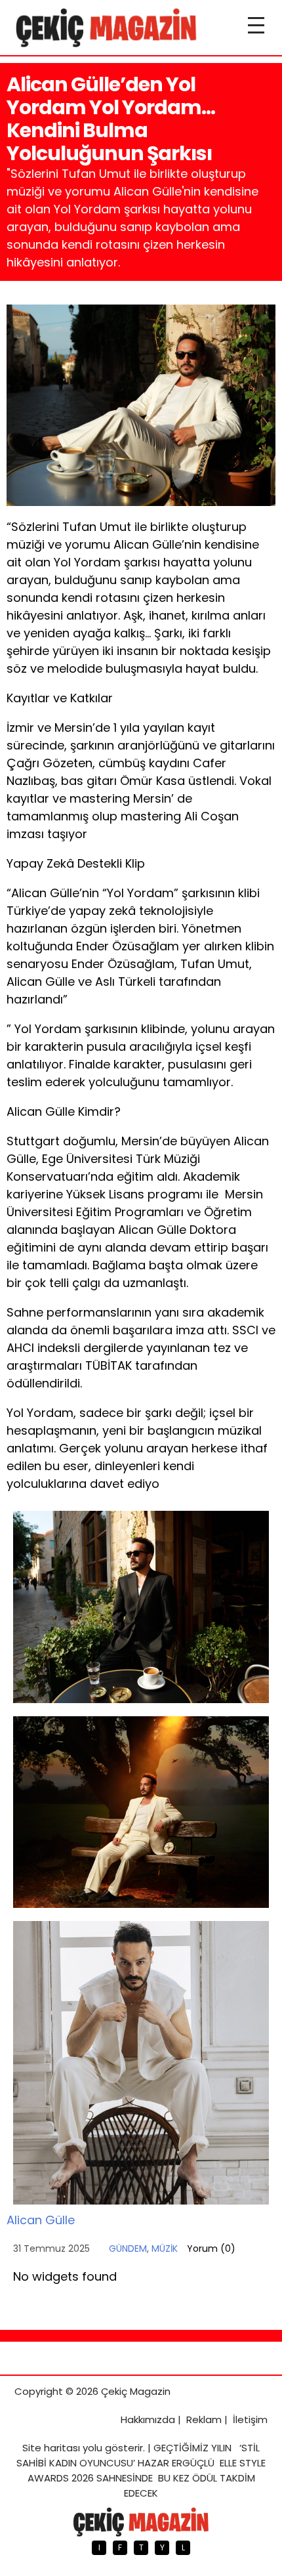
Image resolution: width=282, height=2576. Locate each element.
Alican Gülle (41, 2220)
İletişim (250, 2419)
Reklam (204, 2419)
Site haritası (51, 2448)
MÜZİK (165, 2249)
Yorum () (211, 2249)
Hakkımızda (148, 2419)
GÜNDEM (128, 2249)
